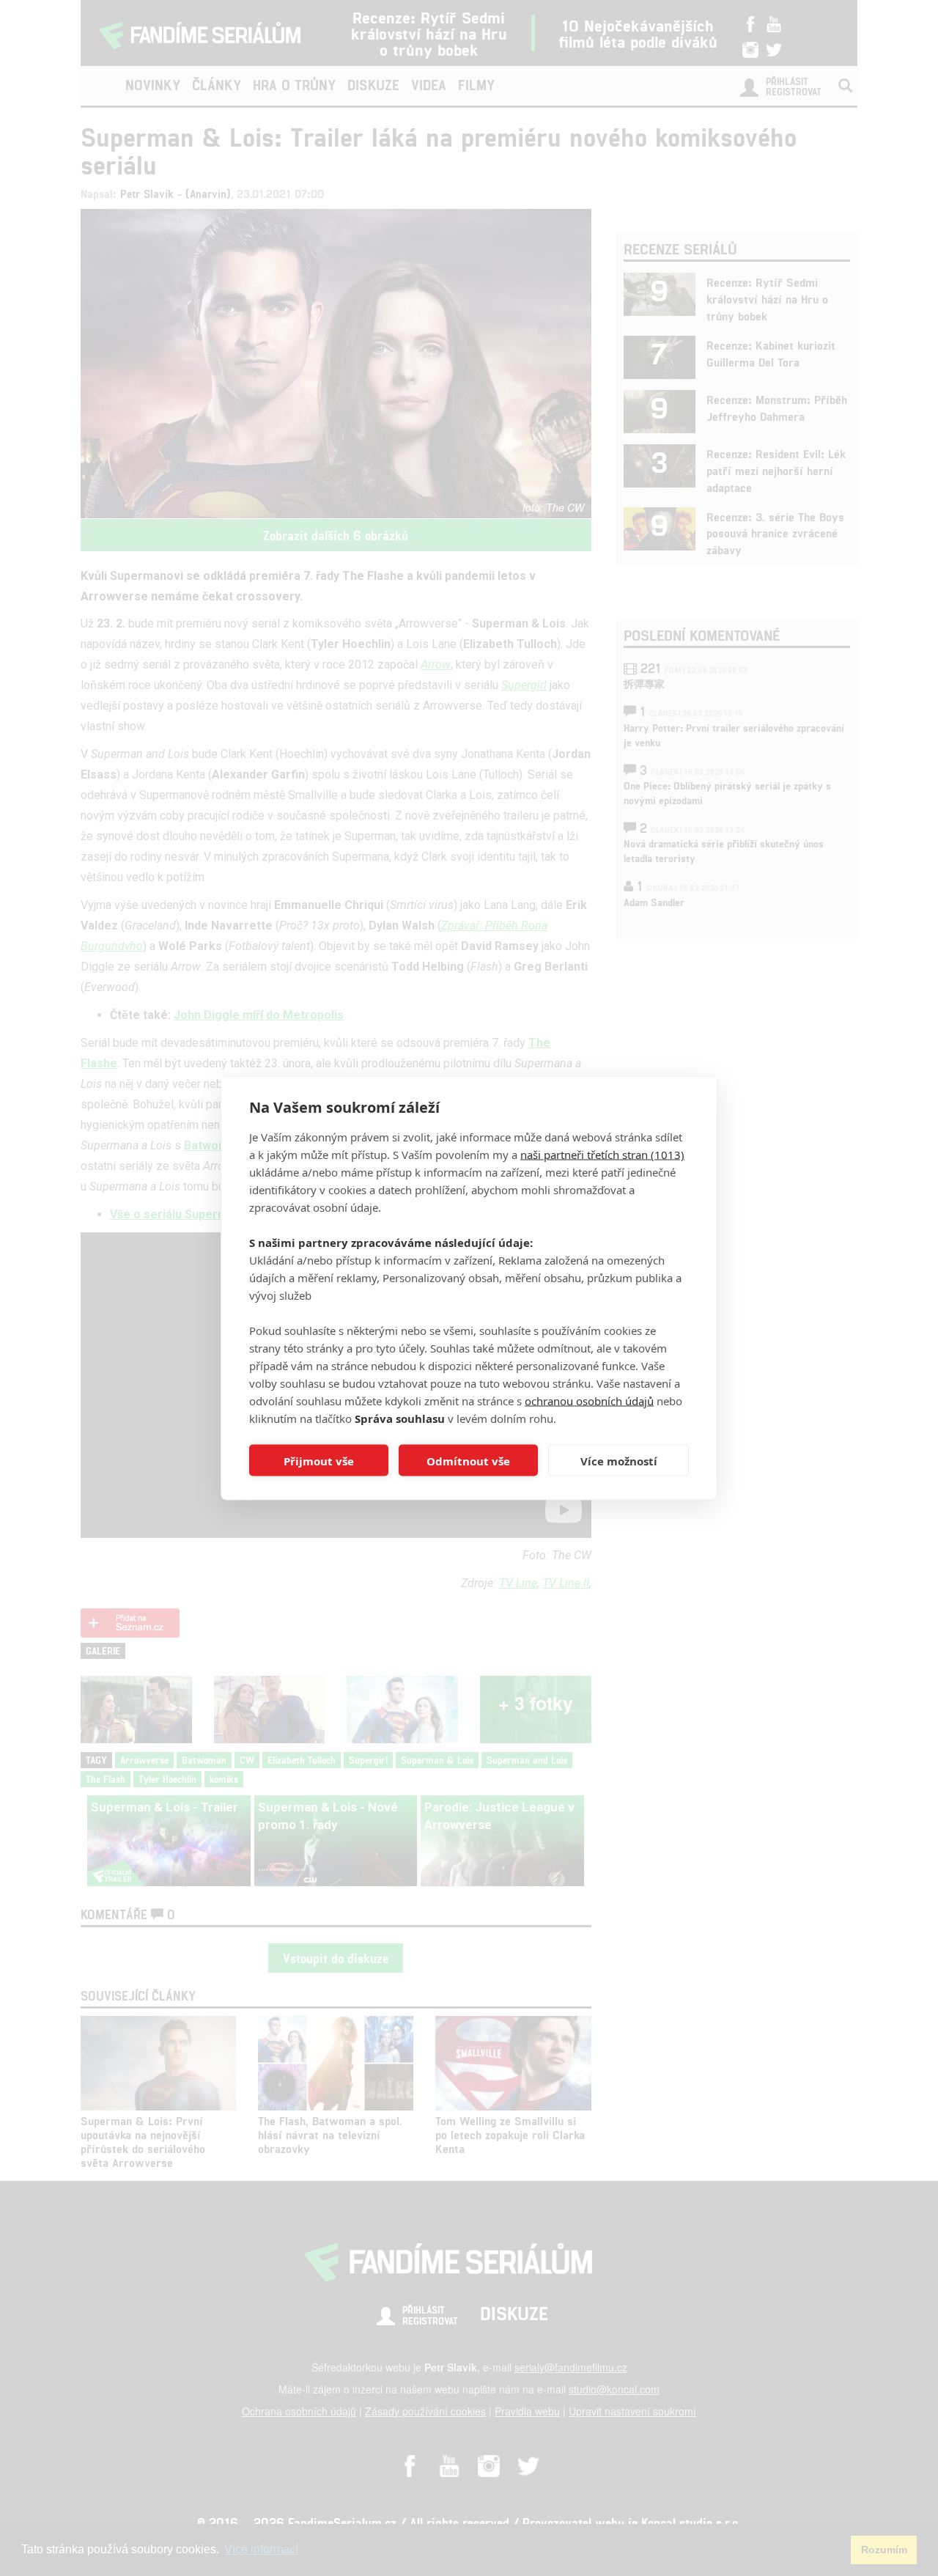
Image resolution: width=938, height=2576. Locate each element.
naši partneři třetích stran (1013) (602, 1155)
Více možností (619, 1460)
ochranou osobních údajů (589, 1401)
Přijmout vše (319, 1460)
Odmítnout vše (468, 1460)
